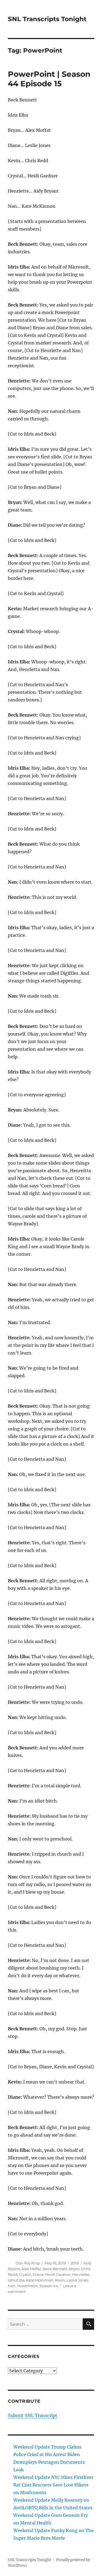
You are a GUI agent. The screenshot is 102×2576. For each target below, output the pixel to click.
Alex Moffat (31, 2269)
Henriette (81, 2274)
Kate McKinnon (40, 2280)
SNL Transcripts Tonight (47, 19)
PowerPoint (27, 2286)
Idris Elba (16, 2280)
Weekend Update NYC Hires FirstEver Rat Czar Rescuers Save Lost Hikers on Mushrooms (53, 2485)
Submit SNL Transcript (33, 2415)
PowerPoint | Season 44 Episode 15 (49, 79)
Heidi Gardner (58, 2274)
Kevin (60, 2280)
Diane (38, 2274)
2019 (75, 2263)
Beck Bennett (55, 2269)
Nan (12, 2286)
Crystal (25, 2274)
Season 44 (49, 2286)
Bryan (74, 2269)
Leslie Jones (77, 2280)
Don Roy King (28, 2263)
